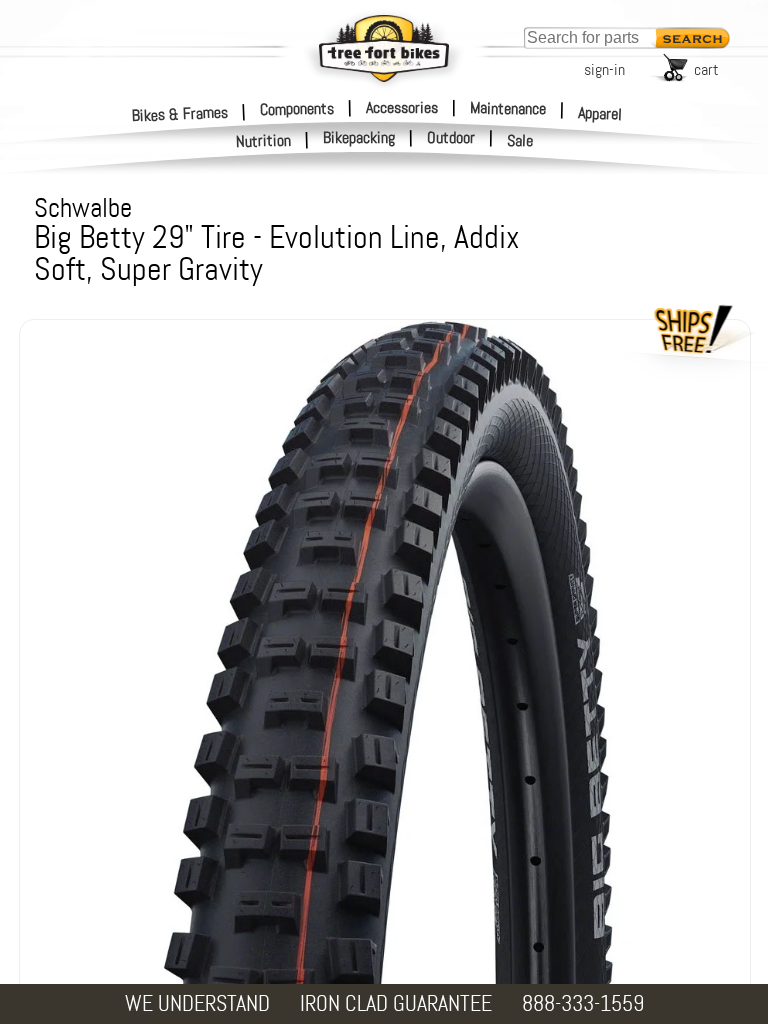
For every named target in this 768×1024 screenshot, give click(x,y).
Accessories (402, 107)
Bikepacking (359, 138)
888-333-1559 (583, 1003)
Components (297, 108)
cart (706, 69)
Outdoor (451, 138)
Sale (520, 141)
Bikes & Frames (180, 113)
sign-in (604, 69)
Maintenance (508, 108)
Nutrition (264, 140)
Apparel (600, 113)
